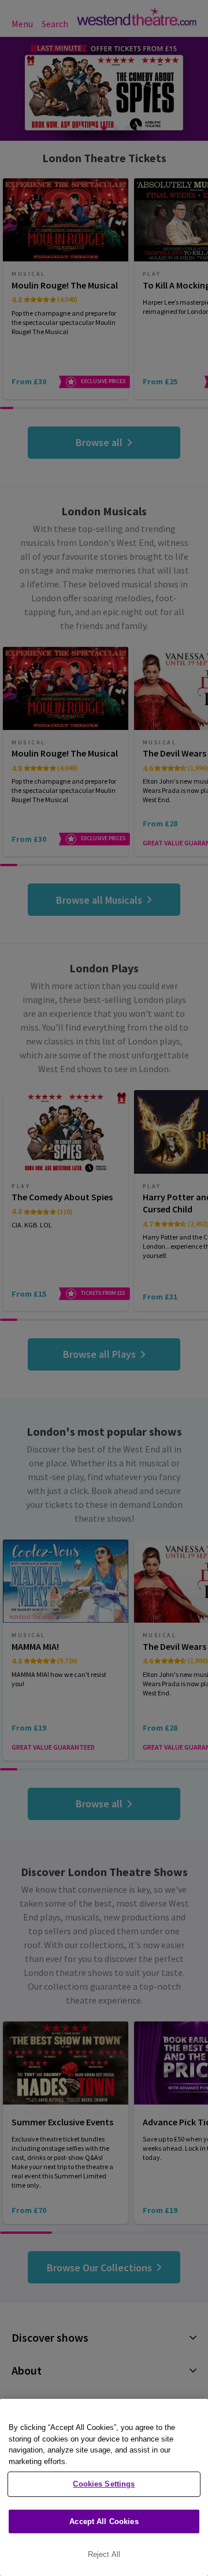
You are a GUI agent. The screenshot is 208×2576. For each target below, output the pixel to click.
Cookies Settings (104, 2484)
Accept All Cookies (104, 2521)
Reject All (104, 2554)
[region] (104, 2487)
